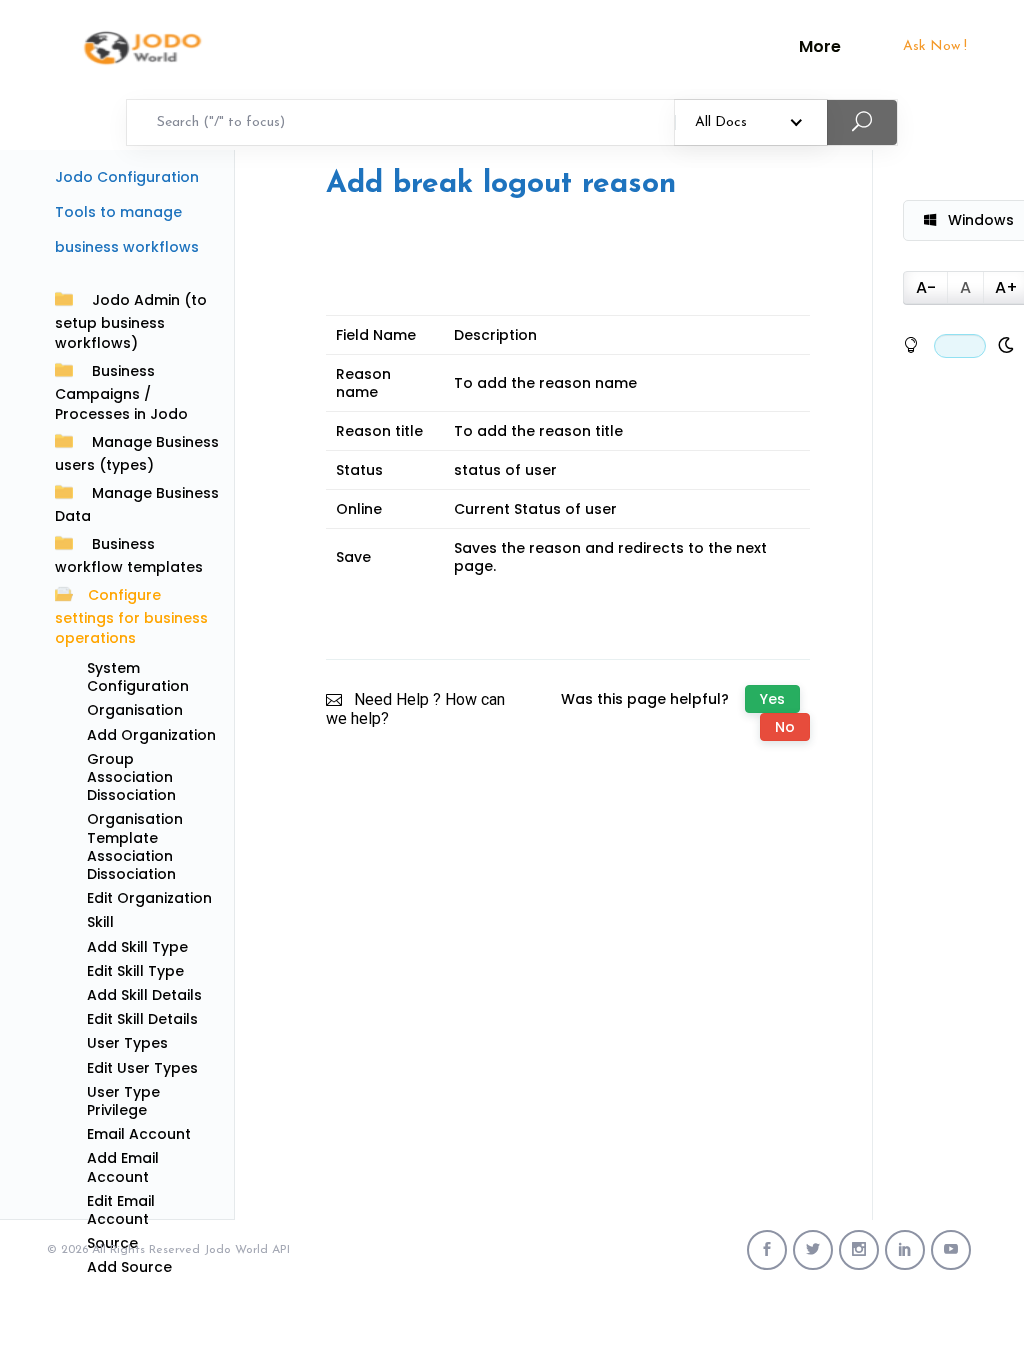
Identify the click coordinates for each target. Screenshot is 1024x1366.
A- (926, 287)
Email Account (139, 1134)
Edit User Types (142, 1068)
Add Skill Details (144, 995)
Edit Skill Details (142, 1019)
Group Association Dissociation (131, 777)
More (820, 47)
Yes (772, 699)
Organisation (135, 710)
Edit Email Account (121, 1210)
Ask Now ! (935, 46)
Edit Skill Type (135, 971)
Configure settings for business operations (131, 616)
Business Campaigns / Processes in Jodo (121, 392)
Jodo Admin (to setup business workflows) (131, 321)
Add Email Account (123, 1167)
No (785, 727)
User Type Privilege (123, 1101)
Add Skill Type (137, 947)
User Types (127, 1043)
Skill (100, 922)
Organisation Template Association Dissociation (135, 846)
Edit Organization (149, 898)
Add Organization (151, 735)
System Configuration (138, 677)
